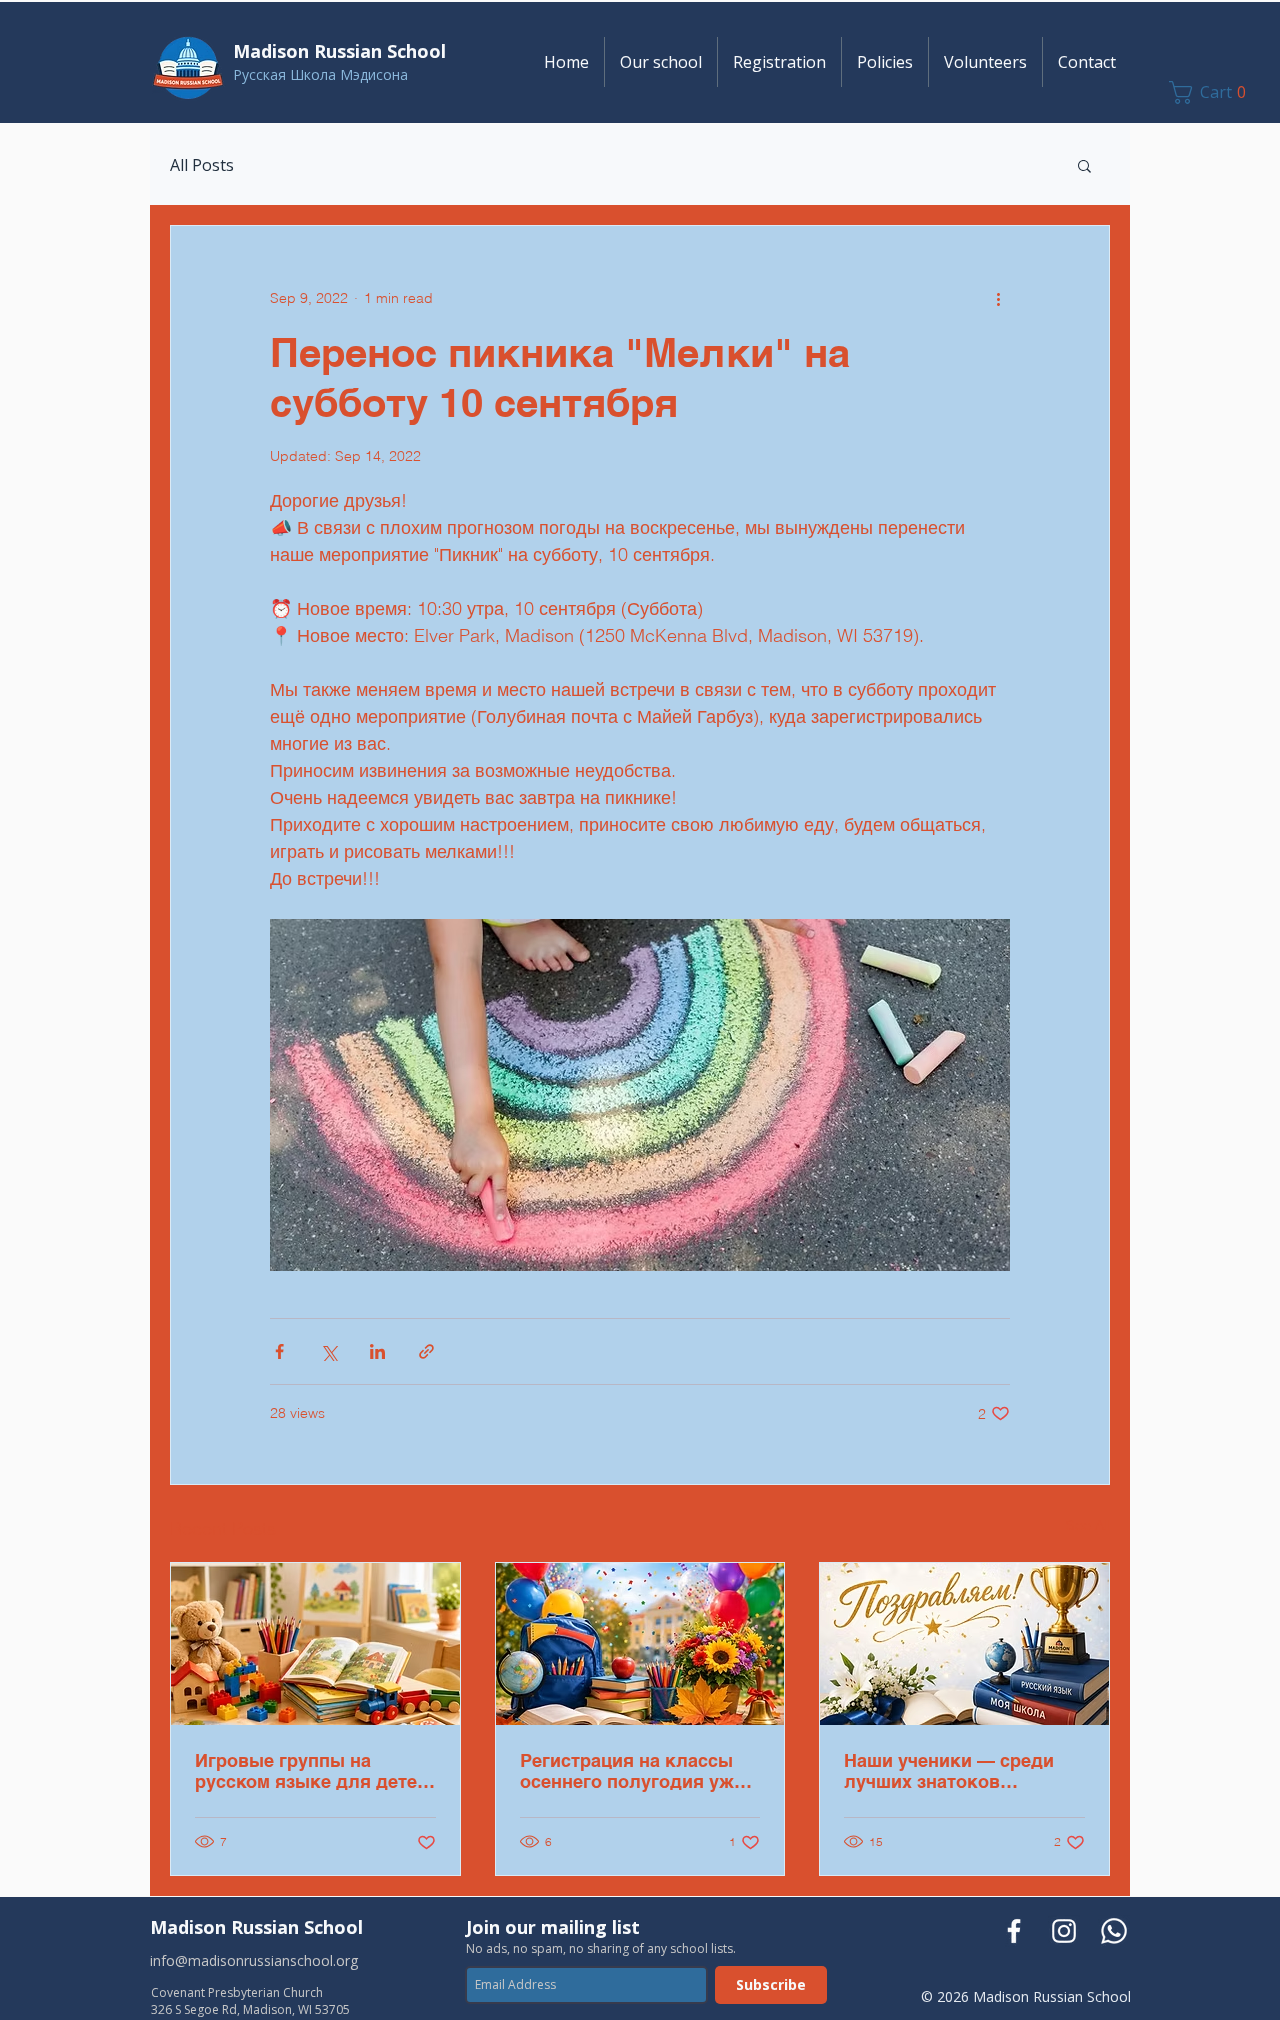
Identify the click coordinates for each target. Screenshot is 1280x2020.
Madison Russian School (256, 1927)
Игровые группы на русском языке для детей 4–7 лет (311, 1771)
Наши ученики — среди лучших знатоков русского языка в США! (950, 1771)
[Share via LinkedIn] (377, 1351)
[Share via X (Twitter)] (328, 1351)
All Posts (202, 165)
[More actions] (998, 298)
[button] (661, 62)
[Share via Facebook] (279, 1351)
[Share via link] (426, 1351)
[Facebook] (1014, 1931)
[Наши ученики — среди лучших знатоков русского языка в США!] (964, 1644)
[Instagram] (1064, 1931)
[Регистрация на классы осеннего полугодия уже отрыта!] (640, 1644)
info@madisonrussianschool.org (254, 1960)
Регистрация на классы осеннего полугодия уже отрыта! (632, 1771)
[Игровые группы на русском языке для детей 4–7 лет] (315, 1644)
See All (1088, 1525)
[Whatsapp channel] (1114, 1931)
